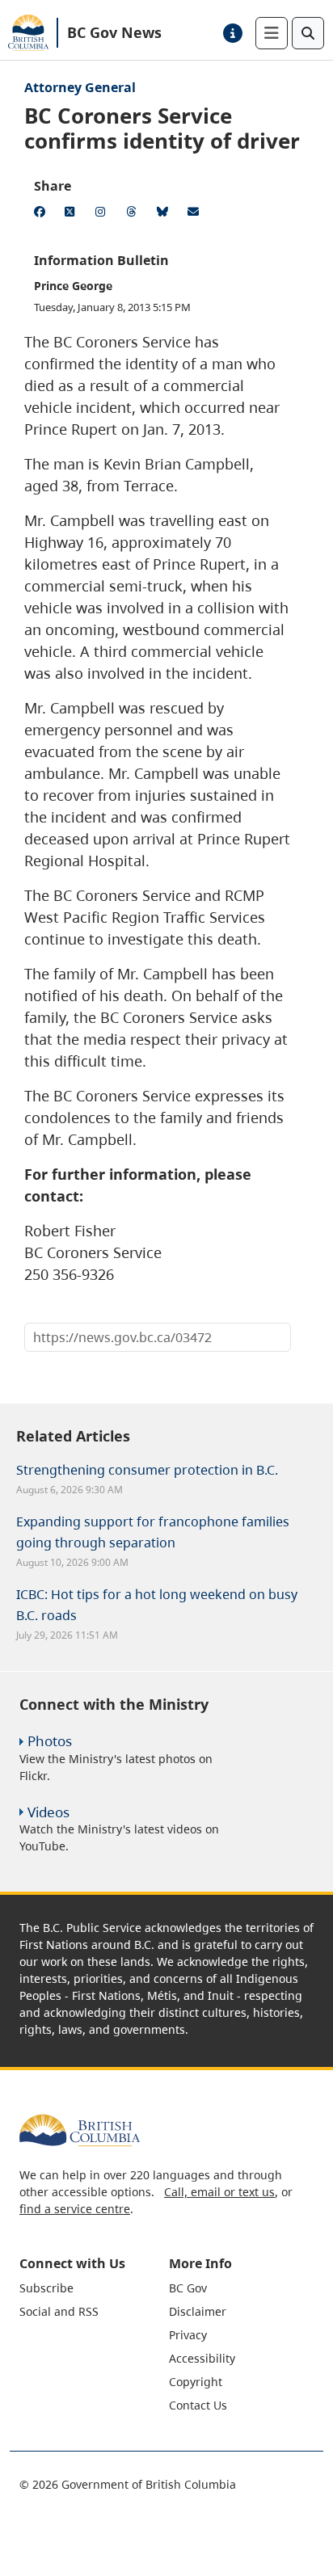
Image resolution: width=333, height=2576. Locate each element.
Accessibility (202, 2358)
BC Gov (188, 2288)
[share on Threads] (134, 214)
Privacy (188, 2335)
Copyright (196, 2382)
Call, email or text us (219, 2192)
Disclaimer (198, 2311)
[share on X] (73, 214)
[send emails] (196, 214)
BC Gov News (114, 32)
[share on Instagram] (103, 214)
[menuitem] (92, 2288)
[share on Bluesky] (165, 214)
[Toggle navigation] (272, 33)
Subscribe (46, 2288)
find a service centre (75, 2209)
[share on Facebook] (42, 214)
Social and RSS (59, 2311)
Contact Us (198, 2405)
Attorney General (80, 87)
